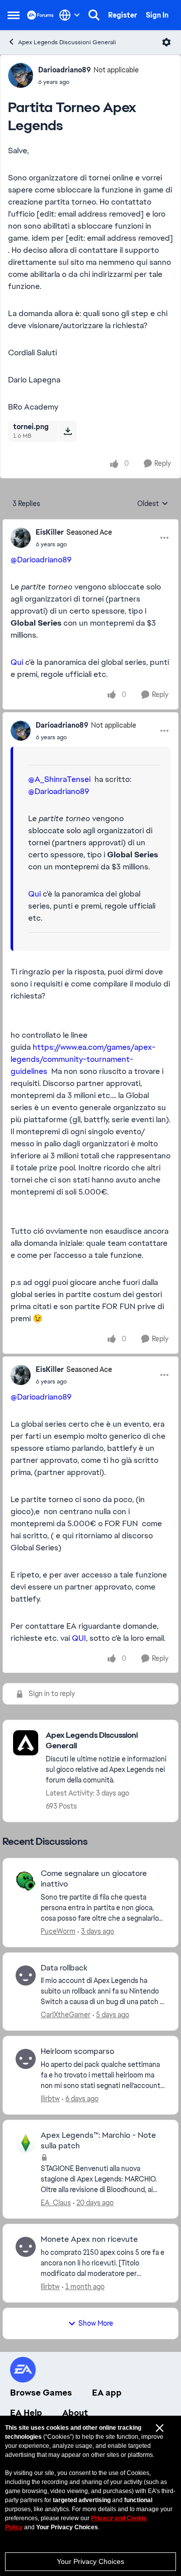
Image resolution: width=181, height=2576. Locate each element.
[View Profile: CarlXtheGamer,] (26, 1975)
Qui (17, 662)
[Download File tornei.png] (68, 431)
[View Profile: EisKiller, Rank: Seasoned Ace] (21, 538)
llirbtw (50, 2099)
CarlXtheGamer (66, 2015)
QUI (79, 1638)
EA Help (26, 2413)
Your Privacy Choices (90, 2561)
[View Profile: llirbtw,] (26, 2059)
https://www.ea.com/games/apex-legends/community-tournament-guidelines (83, 1059)
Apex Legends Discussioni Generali (67, 42)
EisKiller (50, 532)
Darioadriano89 (65, 70)
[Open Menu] (166, 42)
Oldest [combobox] (153, 504)
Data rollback (64, 1968)
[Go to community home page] (40, 15)
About (75, 2413)
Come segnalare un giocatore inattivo (94, 1879)
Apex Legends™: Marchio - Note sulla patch (98, 2141)
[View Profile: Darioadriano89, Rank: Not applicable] (21, 75)
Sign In (157, 15)
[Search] (94, 15)
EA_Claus (56, 2203)
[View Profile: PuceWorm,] (26, 1881)
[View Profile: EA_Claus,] (26, 2143)
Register (123, 15)
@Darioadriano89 (41, 560)
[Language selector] (70, 15)
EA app (107, 2393)
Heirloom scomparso (77, 2051)
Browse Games (41, 2393)
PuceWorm (58, 1931)
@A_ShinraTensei (59, 779)
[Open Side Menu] (14, 15)
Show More (96, 2323)
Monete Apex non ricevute (89, 2239)
